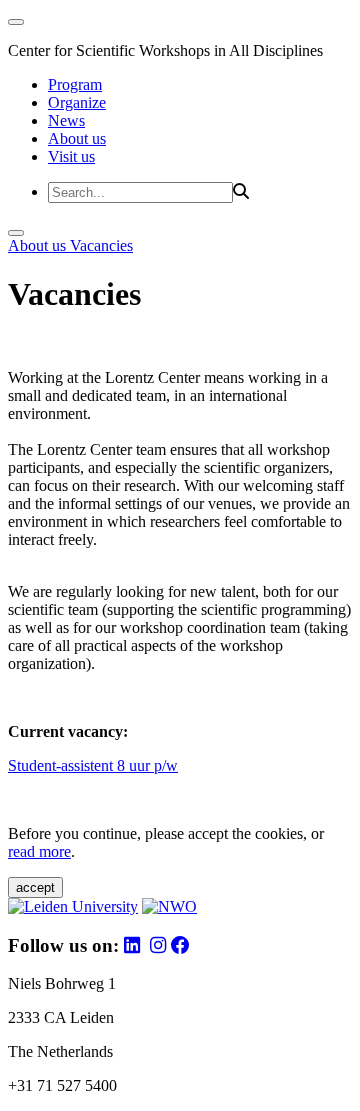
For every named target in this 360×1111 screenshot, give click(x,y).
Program (75, 84)
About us (77, 138)
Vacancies (101, 245)
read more (39, 851)
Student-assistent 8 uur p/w (93, 765)
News (66, 120)
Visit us (71, 156)
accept (35, 887)
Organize (77, 102)
